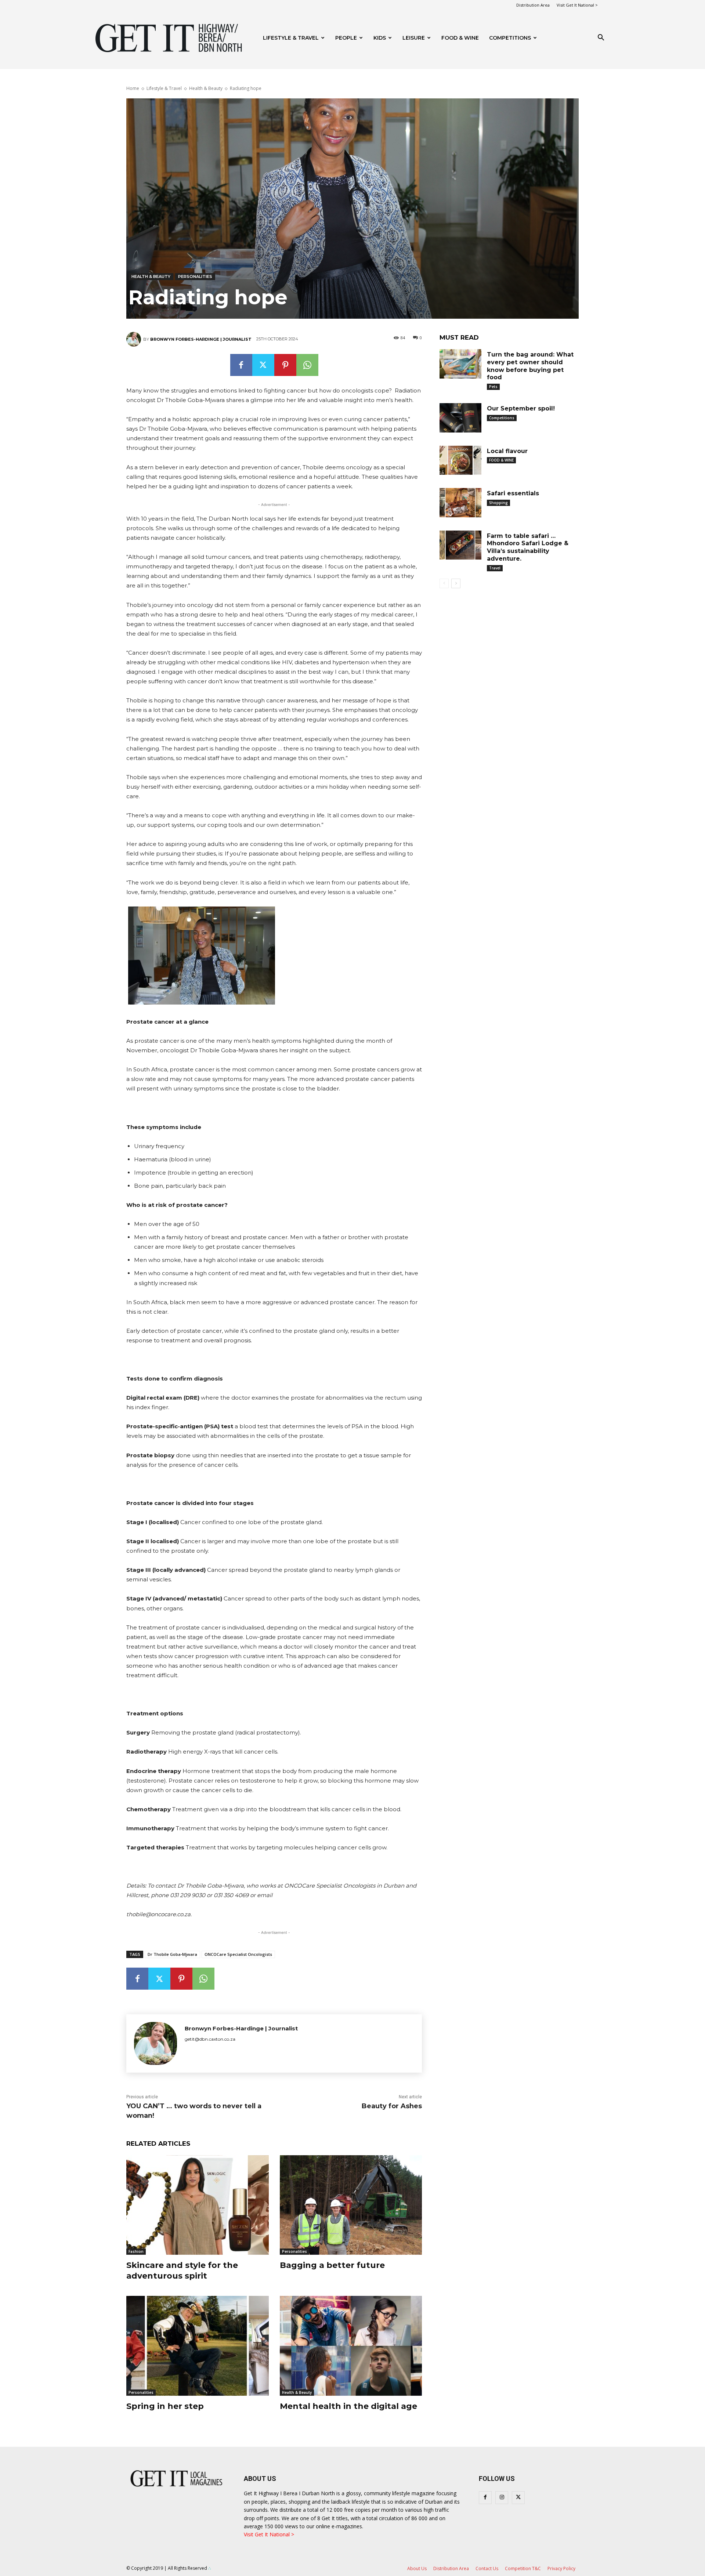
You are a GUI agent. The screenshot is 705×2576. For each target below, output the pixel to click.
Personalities (195, 276)
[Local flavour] (460, 460)
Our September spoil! (521, 408)
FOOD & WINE (460, 38)
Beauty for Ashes (392, 2106)
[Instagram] (502, 2498)
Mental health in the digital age (348, 2406)
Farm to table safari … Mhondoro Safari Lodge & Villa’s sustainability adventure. (528, 547)
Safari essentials (513, 493)
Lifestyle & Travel (291, 38)
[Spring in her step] (198, 2346)
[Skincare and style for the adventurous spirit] (198, 2205)
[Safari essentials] (460, 503)
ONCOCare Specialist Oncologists (238, 1954)
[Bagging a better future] (351, 2205)
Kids (380, 38)
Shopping (498, 503)
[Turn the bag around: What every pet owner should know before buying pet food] (460, 364)
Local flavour (507, 451)
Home (133, 88)
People (346, 38)
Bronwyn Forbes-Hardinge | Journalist (201, 339)
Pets (493, 387)
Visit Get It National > (577, 5)
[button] (601, 38)
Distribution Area (533, 5)
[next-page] (456, 583)
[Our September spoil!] (460, 418)
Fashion (136, 2251)
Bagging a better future (332, 2265)
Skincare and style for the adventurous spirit (182, 2271)
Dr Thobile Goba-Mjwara (172, 1954)
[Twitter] (263, 365)
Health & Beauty (206, 88)
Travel (495, 568)
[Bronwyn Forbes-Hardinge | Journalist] (135, 339)
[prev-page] (444, 583)
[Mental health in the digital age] (351, 2346)
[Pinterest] (285, 365)
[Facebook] (241, 365)
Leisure (414, 38)
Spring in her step (165, 2406)
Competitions (510, 38)
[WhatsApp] (307, 365)
